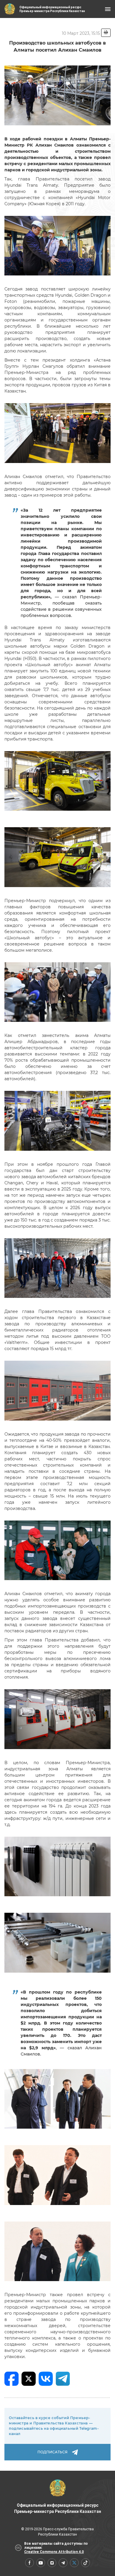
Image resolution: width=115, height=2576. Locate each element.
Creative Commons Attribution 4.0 (54, 2552)
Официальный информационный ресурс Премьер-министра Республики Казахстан (58, 2508)
